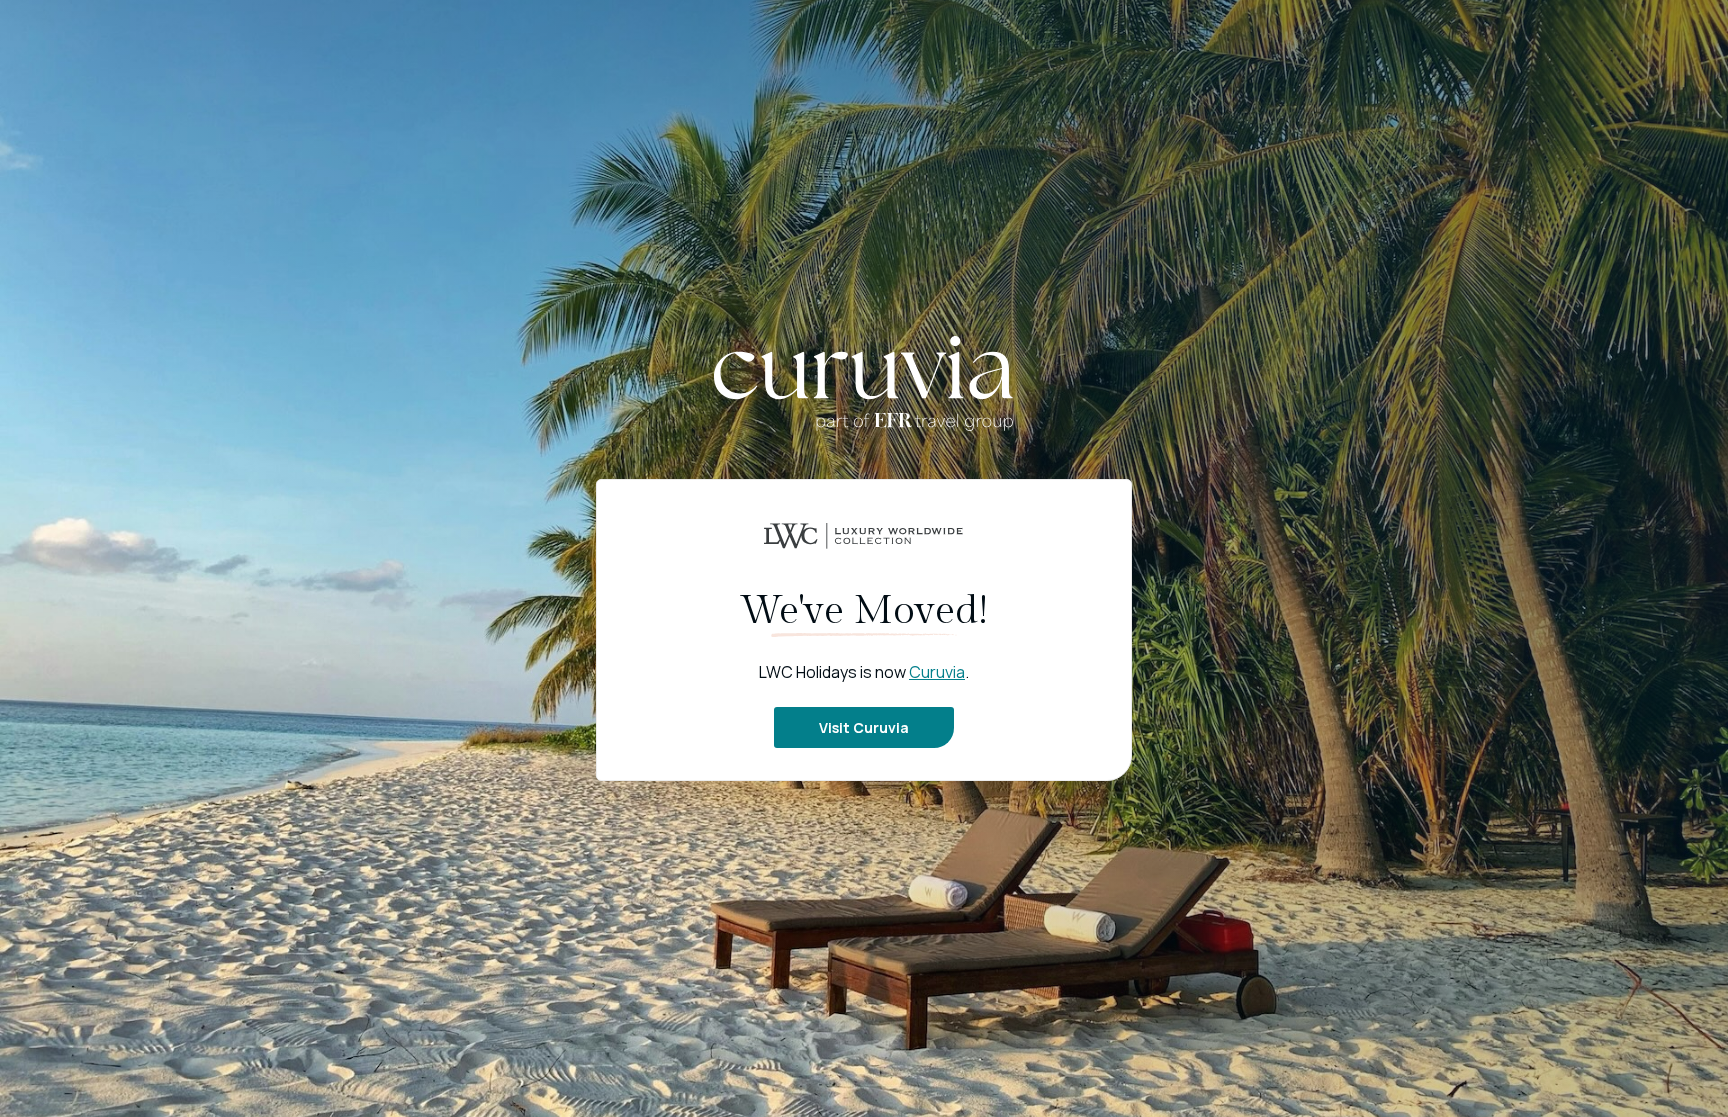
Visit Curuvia (864, 727)
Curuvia (937, 672)
